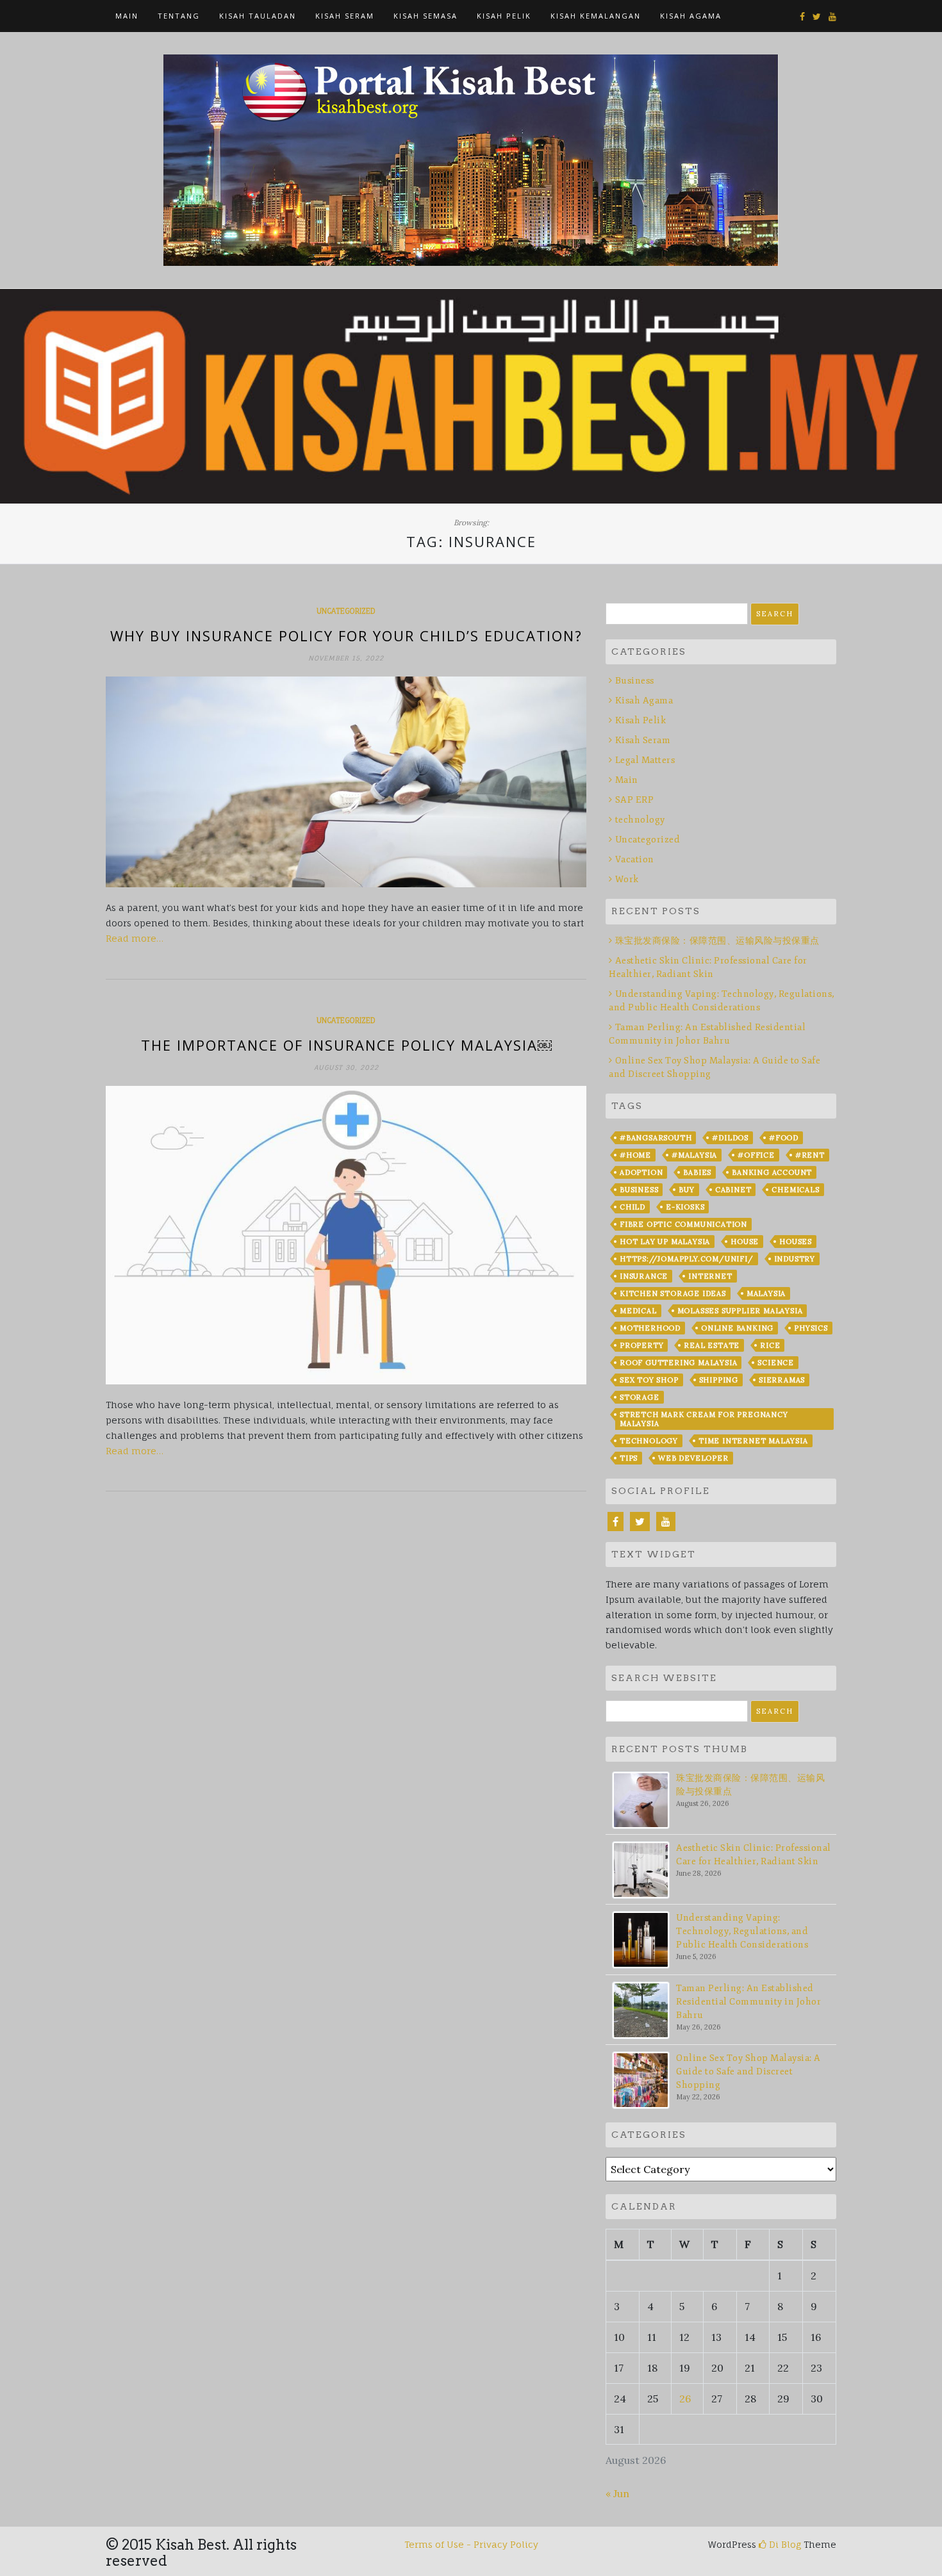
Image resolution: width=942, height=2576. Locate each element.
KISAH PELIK (504, 16)
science (776, 1363)
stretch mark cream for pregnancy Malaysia (704, 1419)
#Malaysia (694, 1155)
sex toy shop (649, 1380)
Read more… (135, 938)
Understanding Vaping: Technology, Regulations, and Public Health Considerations (742, 1931)
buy (686, 1190)
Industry (795, 1259)
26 (685, 2399)
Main (127, 16)
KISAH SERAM (345, 16)
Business (635, 681)
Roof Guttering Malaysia (678, 1363)
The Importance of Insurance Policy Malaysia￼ (346, 1045)
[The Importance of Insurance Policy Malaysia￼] (346, 1235)
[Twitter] (640, 1522)
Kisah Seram (643, 740)
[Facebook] (616, 1522)
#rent (810, 1155)
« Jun (617, 2493)
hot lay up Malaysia (665, 1242)
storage (640, 1397)
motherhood (650, 1328)
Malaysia (766, 1293)
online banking (737, 1328)
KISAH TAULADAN (258, 16)
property (641, 1345)
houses (796, 1242)
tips (629, 1458)
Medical (638, 1311)
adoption (641, 1172)
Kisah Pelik (640, 720)
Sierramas (782, 1380)
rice (770, 1345)
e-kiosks (685, 1207)
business (639, 1190)
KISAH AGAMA (691, 16)
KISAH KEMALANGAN (596, 16)
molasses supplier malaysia (740, 1311)
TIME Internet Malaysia (753, 1441)
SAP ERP (634, 800)
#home (635, 1155)
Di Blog (784, 2544)
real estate (712, 1345)
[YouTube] (666, 1522)
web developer (693, 1458)
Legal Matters (645, 760)
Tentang (179, 16)
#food (784, 1138)
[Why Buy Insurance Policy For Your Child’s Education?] (346, 782)
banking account (772, 1172)
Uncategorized (346, 611)
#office (756, 1155)
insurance (644, 1276)
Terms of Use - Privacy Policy (471, 2544)
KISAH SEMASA (426, 16)
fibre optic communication (683, 1224)
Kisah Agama (644, 701)
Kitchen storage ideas (673, 1293)
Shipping (719, 1380)
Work (627, 879)
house (745, 1242)
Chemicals (795, 1190)
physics (811, 1328)
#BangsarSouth (656, 1138)
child (632, 1207)
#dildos (730, 1138)
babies (697, 1172)
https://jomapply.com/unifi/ (687, 1259)
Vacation (635, 859)
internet (710, 1276)
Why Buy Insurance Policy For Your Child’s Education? (346, 636)
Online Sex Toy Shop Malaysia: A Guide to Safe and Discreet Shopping (748, 2071)
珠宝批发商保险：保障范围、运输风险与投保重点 (717, 941)
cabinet (733, 1190)
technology (640, 820)
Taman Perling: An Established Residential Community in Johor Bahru (748, 2002)
